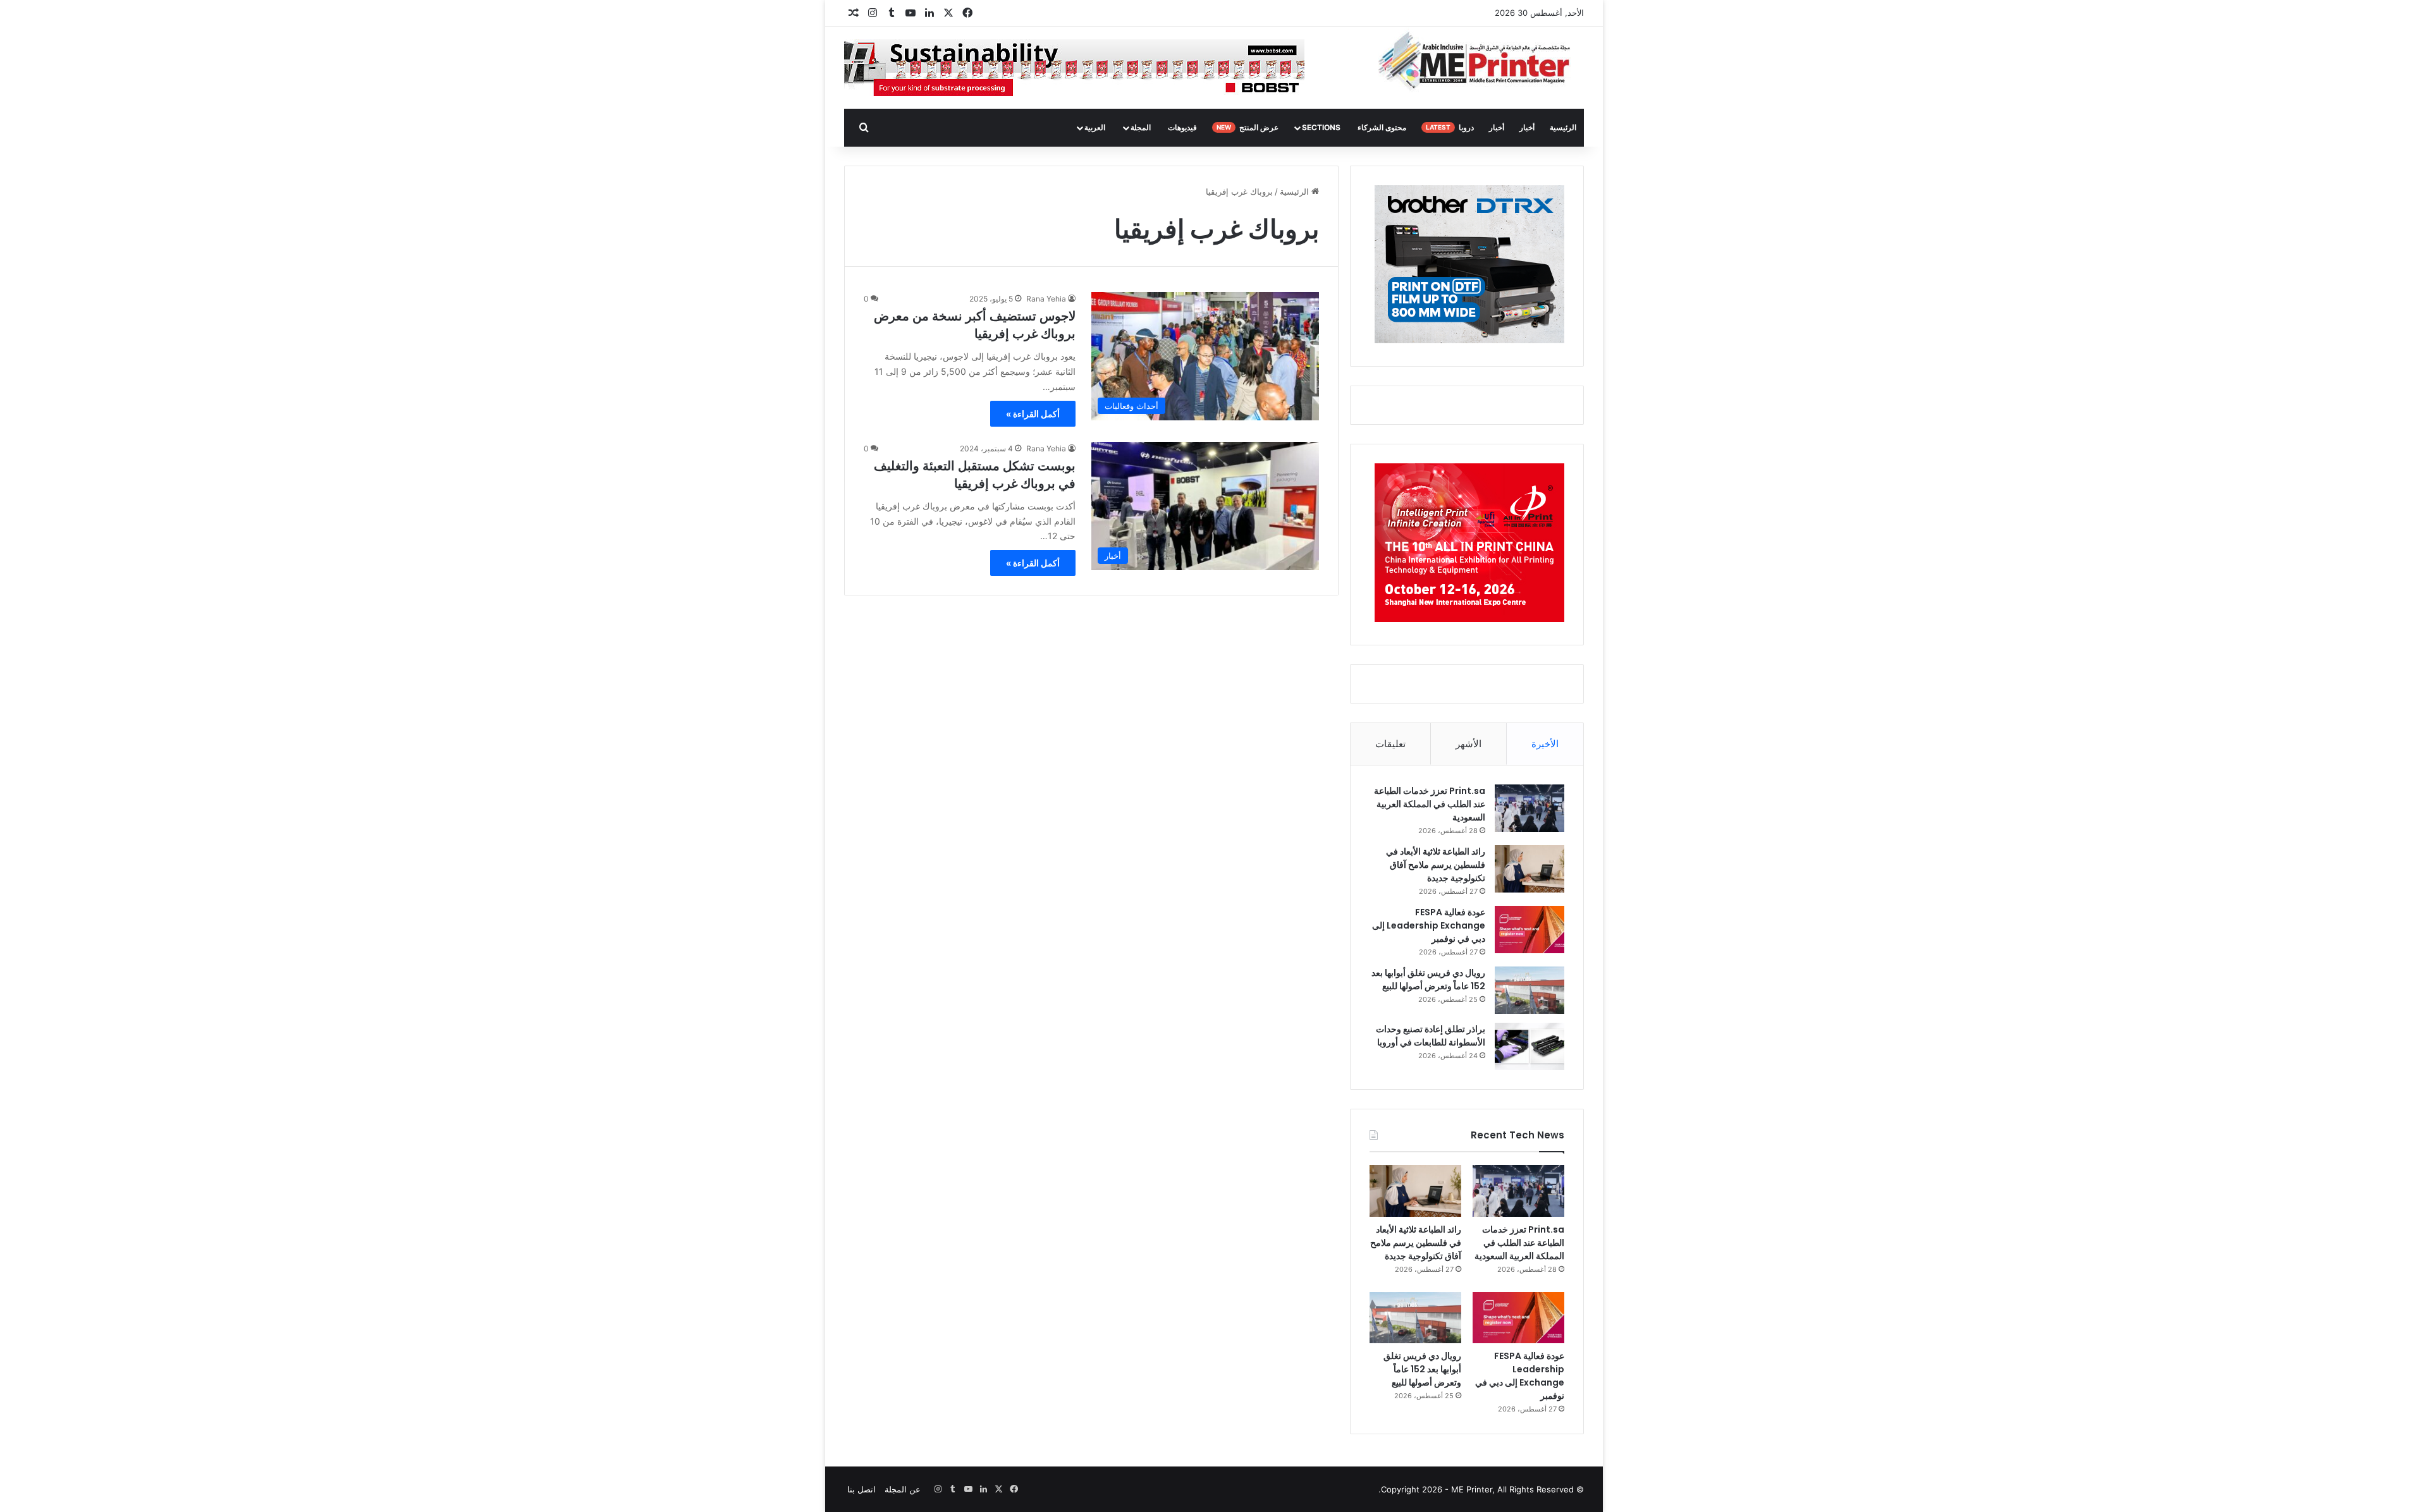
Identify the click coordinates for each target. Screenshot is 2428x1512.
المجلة (1141, 127)
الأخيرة (1545, 744)
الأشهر (1468, 744)
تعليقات (1390, 744)
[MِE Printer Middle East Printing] (1481, 61)
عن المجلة (903, 1489)
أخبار (1527, 127)
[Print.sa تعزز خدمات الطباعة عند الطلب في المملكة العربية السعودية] (1530, 808)
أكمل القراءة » (1033, 414)
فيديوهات (1182, 127)
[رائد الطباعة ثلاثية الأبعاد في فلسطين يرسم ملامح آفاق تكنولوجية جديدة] (1530, 869)
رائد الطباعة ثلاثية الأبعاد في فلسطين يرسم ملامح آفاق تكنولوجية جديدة (1436, 865)
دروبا (1450, 127)
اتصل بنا (861, 1489)
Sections (1321, 127)
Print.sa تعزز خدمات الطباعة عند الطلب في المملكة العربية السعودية (1430, 804)
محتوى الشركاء (1382, 127)
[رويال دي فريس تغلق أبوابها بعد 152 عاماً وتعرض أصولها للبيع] (1530, 990)
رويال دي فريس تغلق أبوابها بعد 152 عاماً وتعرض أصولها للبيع (1428, 979)
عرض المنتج (1248, 127)
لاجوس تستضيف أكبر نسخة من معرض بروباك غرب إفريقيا (975, 325)
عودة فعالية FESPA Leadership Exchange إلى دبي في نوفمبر (1429, 925)
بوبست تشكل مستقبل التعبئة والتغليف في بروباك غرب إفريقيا (975, 475)
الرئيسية (1563, 127)
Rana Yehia (1046, 299)
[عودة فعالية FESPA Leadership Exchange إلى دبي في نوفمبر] (1530, 930)
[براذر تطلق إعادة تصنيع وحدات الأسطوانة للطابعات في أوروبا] (1530, 1046)
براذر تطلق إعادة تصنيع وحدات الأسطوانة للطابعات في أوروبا (1431, 1036)
